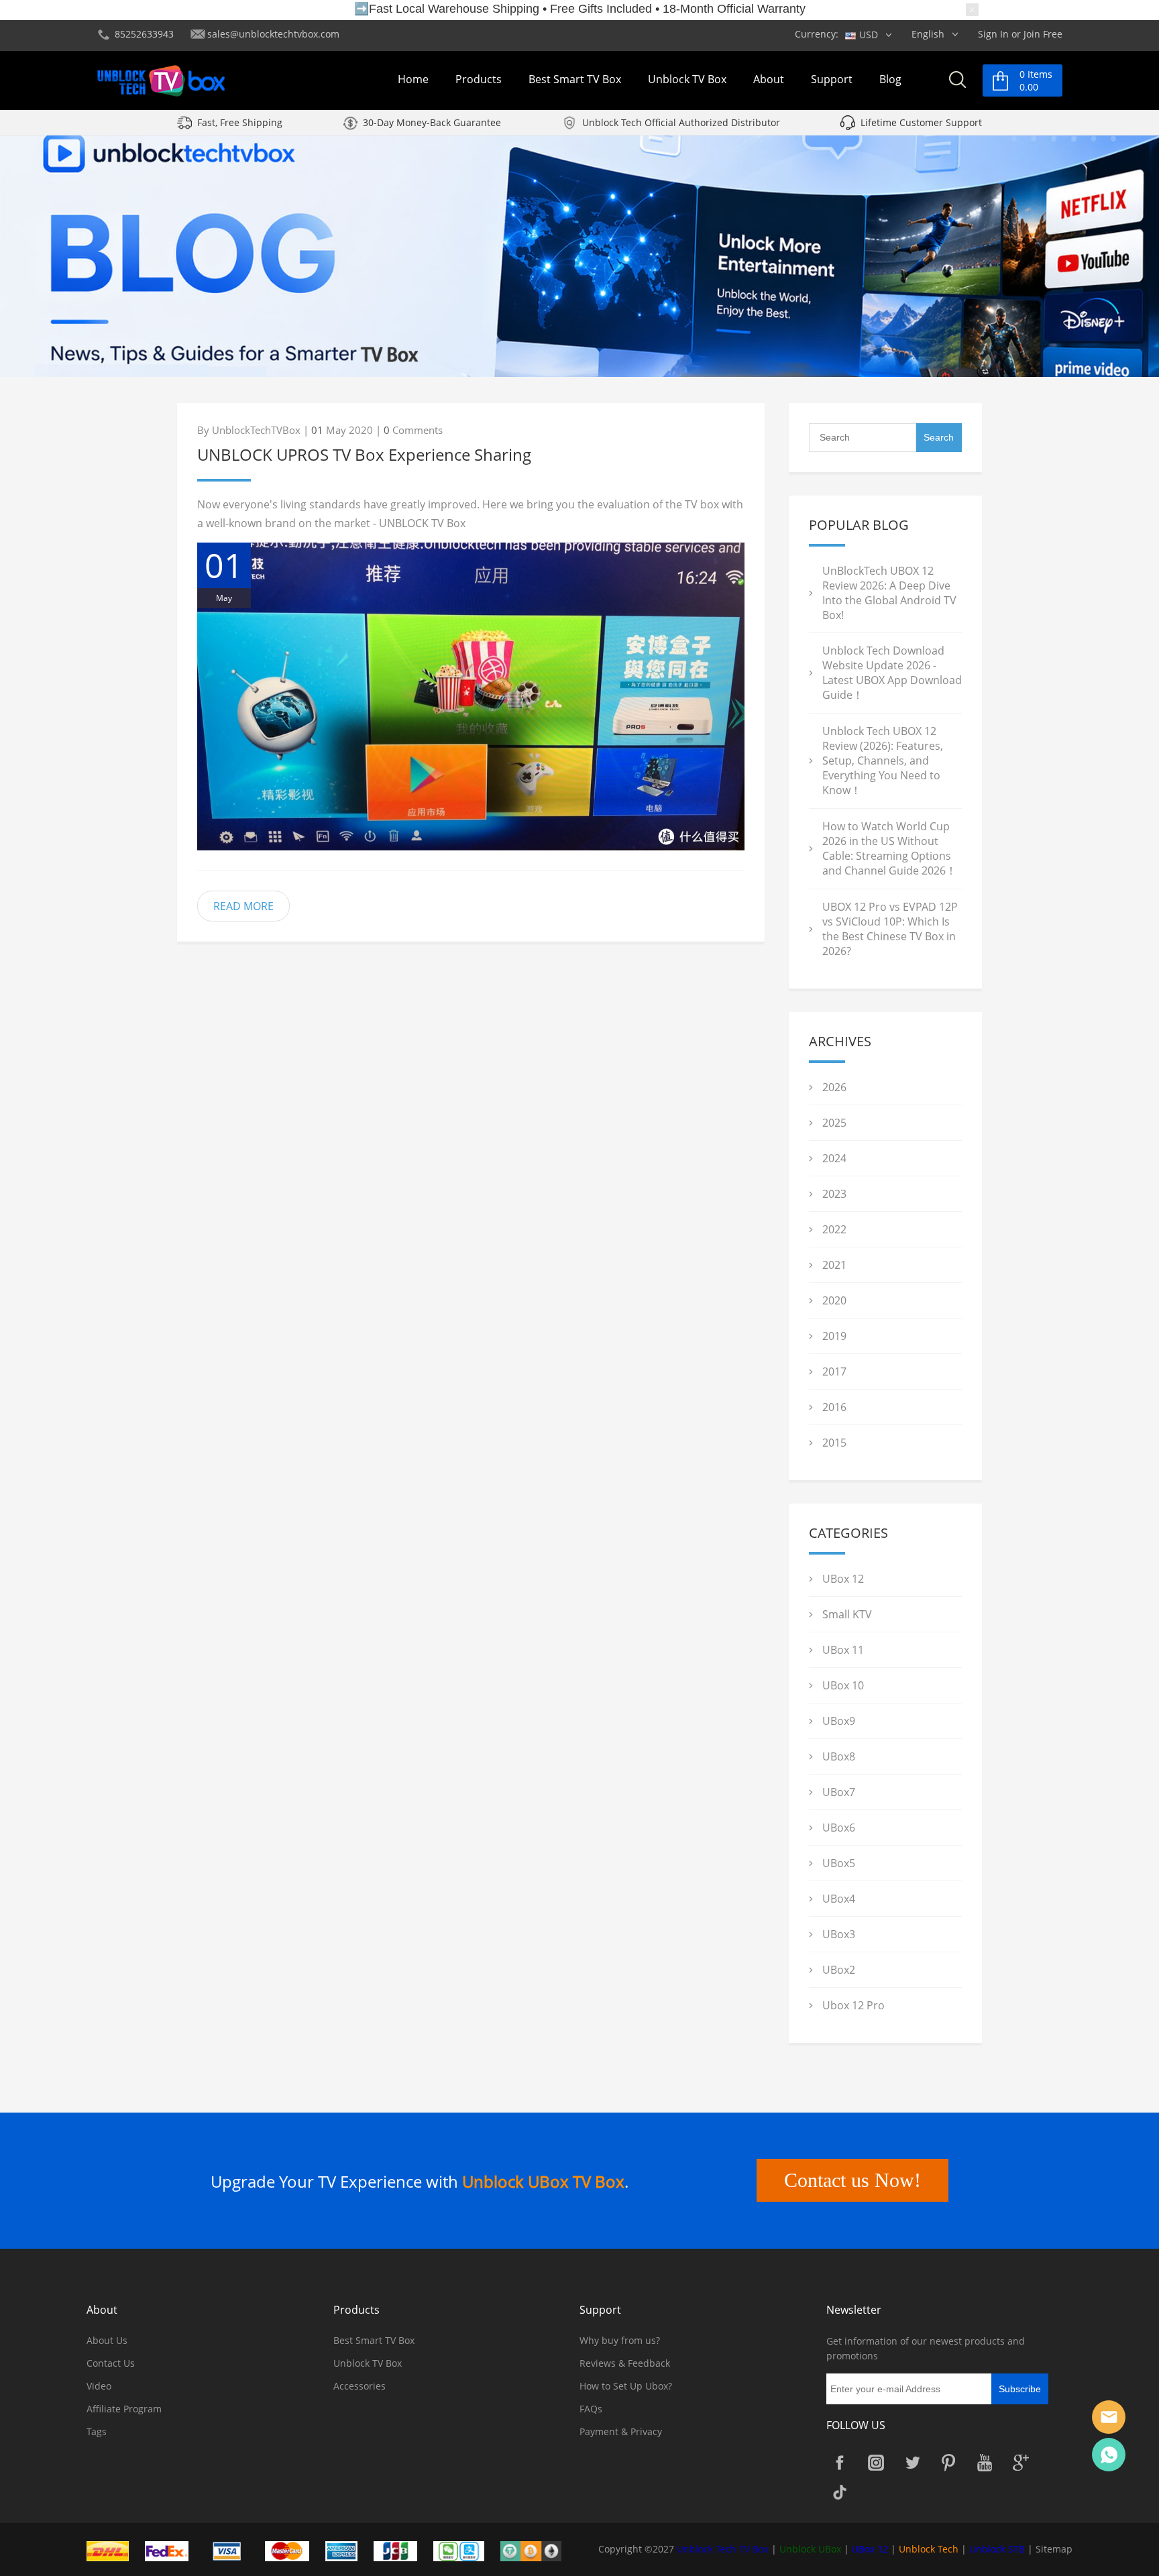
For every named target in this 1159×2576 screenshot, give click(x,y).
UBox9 (839, 1721)
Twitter (912, 2463)
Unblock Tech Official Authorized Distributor (681, 122)
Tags (97, 2431)
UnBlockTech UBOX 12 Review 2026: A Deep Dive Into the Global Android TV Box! (889, 593)
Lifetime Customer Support (921, 122)
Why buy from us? (620, 2340)
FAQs (591, 2409)
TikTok (840, 2492)
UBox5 (839, 1863)
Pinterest (948, 2463)
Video (99, 2386)
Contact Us (111, 2363)
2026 (834, 1087)
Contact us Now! (852, 2180)
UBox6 (839, 1828)
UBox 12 (843, 1579)
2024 (834, 1158)
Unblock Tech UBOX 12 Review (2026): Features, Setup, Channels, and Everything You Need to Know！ (883, 761)
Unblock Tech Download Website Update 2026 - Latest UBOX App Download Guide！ (892, 673)
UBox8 (839, 1756)
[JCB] (402, 2550)
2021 (834, 1265)
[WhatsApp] (1109, 2455)
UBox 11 (843, 1650)
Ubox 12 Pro (853, 2005)
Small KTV (847, 1614)
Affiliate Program (124, 2409)
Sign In (993, 34)
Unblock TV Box (687, 79)
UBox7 (839, 1792)
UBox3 (839, 1934)
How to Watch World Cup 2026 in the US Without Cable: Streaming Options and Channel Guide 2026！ (889, 848)
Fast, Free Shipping (240, 122)
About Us (107, 2340)
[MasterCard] (294, 2550)
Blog (890, 79)
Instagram (876, 2463)
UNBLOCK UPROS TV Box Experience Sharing (364, 454)
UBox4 (839, 1899)
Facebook (840, 2463)
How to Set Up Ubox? (626, 2386)
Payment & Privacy (621, 2431)
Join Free (1043, 34)
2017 (834, 1371)
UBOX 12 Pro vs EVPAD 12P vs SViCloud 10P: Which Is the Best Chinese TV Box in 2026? (890, 929)
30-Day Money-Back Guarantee (432, 122)
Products (479, 79)
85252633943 (144, 34)
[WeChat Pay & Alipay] (465, 2550)
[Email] (1109, 2417)
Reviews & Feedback (625, 2363)
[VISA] (233, 2550)
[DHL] (114, 2550)
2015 (834, 1443)
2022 (834, 1229)
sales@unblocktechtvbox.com (273, 34)
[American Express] (348, 2550)
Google (1021, 2463)
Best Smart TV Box (575, 79)
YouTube (985, 2463)
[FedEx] (174, 2550)
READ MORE (243, 906)
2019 (834, 1336)
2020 (834, 1300)
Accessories (360, 2386)
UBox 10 (843, 1685)
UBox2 (839, 1970)
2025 (834, 1123)
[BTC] (538, 2550)
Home (413, 79)
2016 (834, 1407)
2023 (834, 1194)
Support (832, 79)
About (769, 79)
